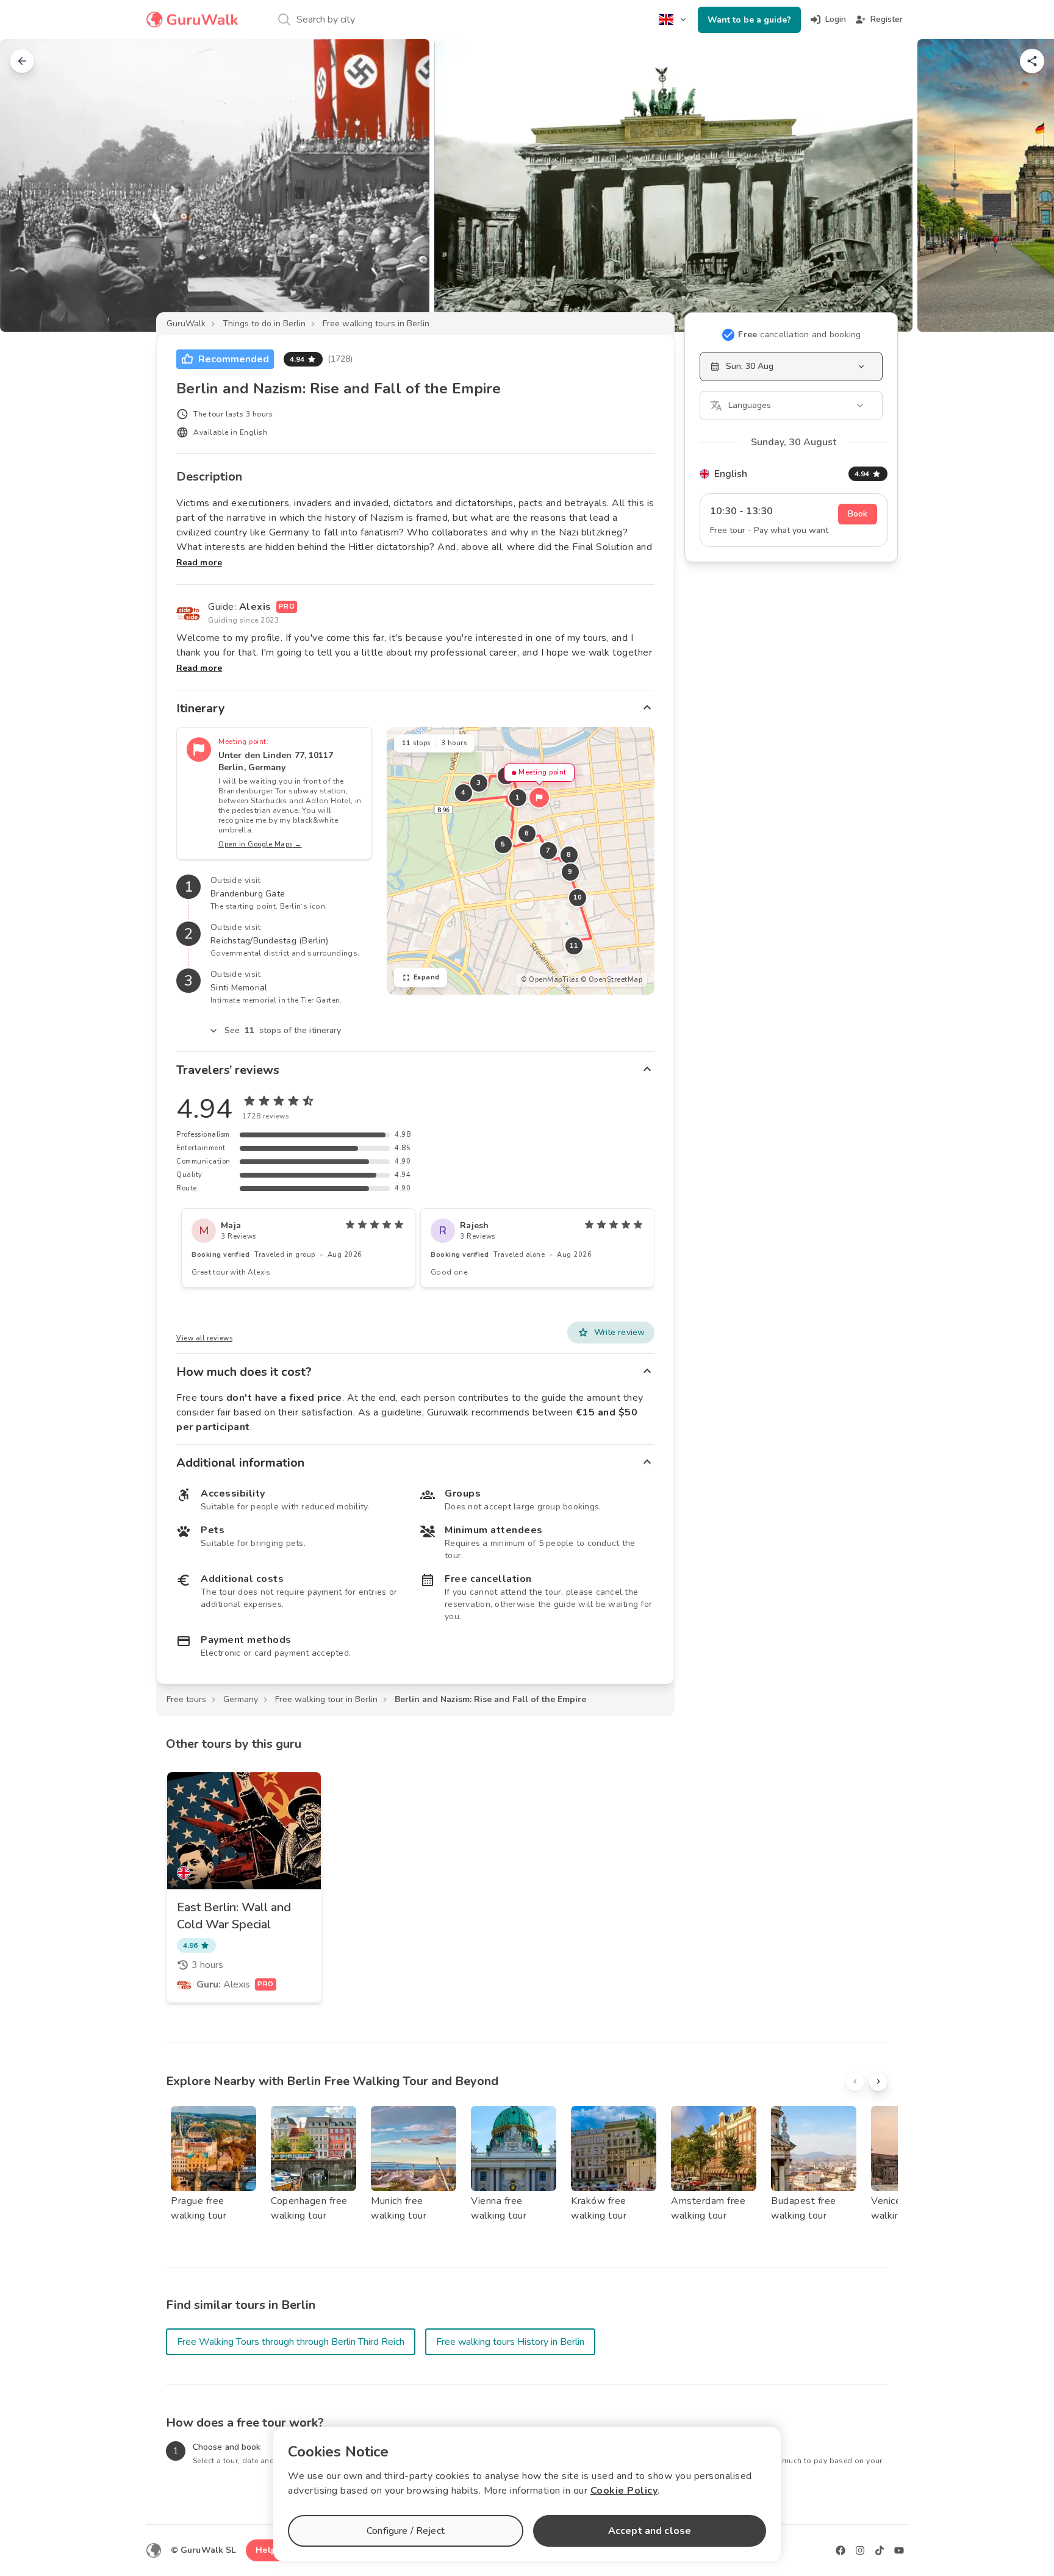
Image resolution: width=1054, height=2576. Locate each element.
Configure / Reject (406, 2531)
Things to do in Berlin (264, 324)
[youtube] (899, 2550)
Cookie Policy (624, 2491)
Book (858, 514)
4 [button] (464, 792)
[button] (539, 798)
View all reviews (204, 1338)
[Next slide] (1025, 185)
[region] (521, 861)
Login (836, 19)
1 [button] (518, 797)
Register (887, 19)
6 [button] (527, 833)
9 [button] (570, 872)
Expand (427, 977)
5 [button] (503, 844)
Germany (241, 1699)
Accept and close (650, 2531)
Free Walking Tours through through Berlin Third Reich (291, 2342)
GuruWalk (186, 324)
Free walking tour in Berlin (326, 1699)
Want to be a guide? (749, 20)
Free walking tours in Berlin (376, 324)
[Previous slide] (29, 185)
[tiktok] (880, 2550)
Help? (268, 2550)
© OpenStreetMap (612, 980)
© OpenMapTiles (550, 980)
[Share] (1032, 61)
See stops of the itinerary (283, 1030)
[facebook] (841, 2550)
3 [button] (479, 783)
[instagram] (860, 2550)
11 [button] (574, 946)
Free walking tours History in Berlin (510, 2342)
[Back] (22, 61)
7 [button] (548, 850)
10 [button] (577, 897)
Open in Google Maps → (260, 844)
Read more (199, 563)
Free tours (186, 1699)
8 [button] (569, 855)
